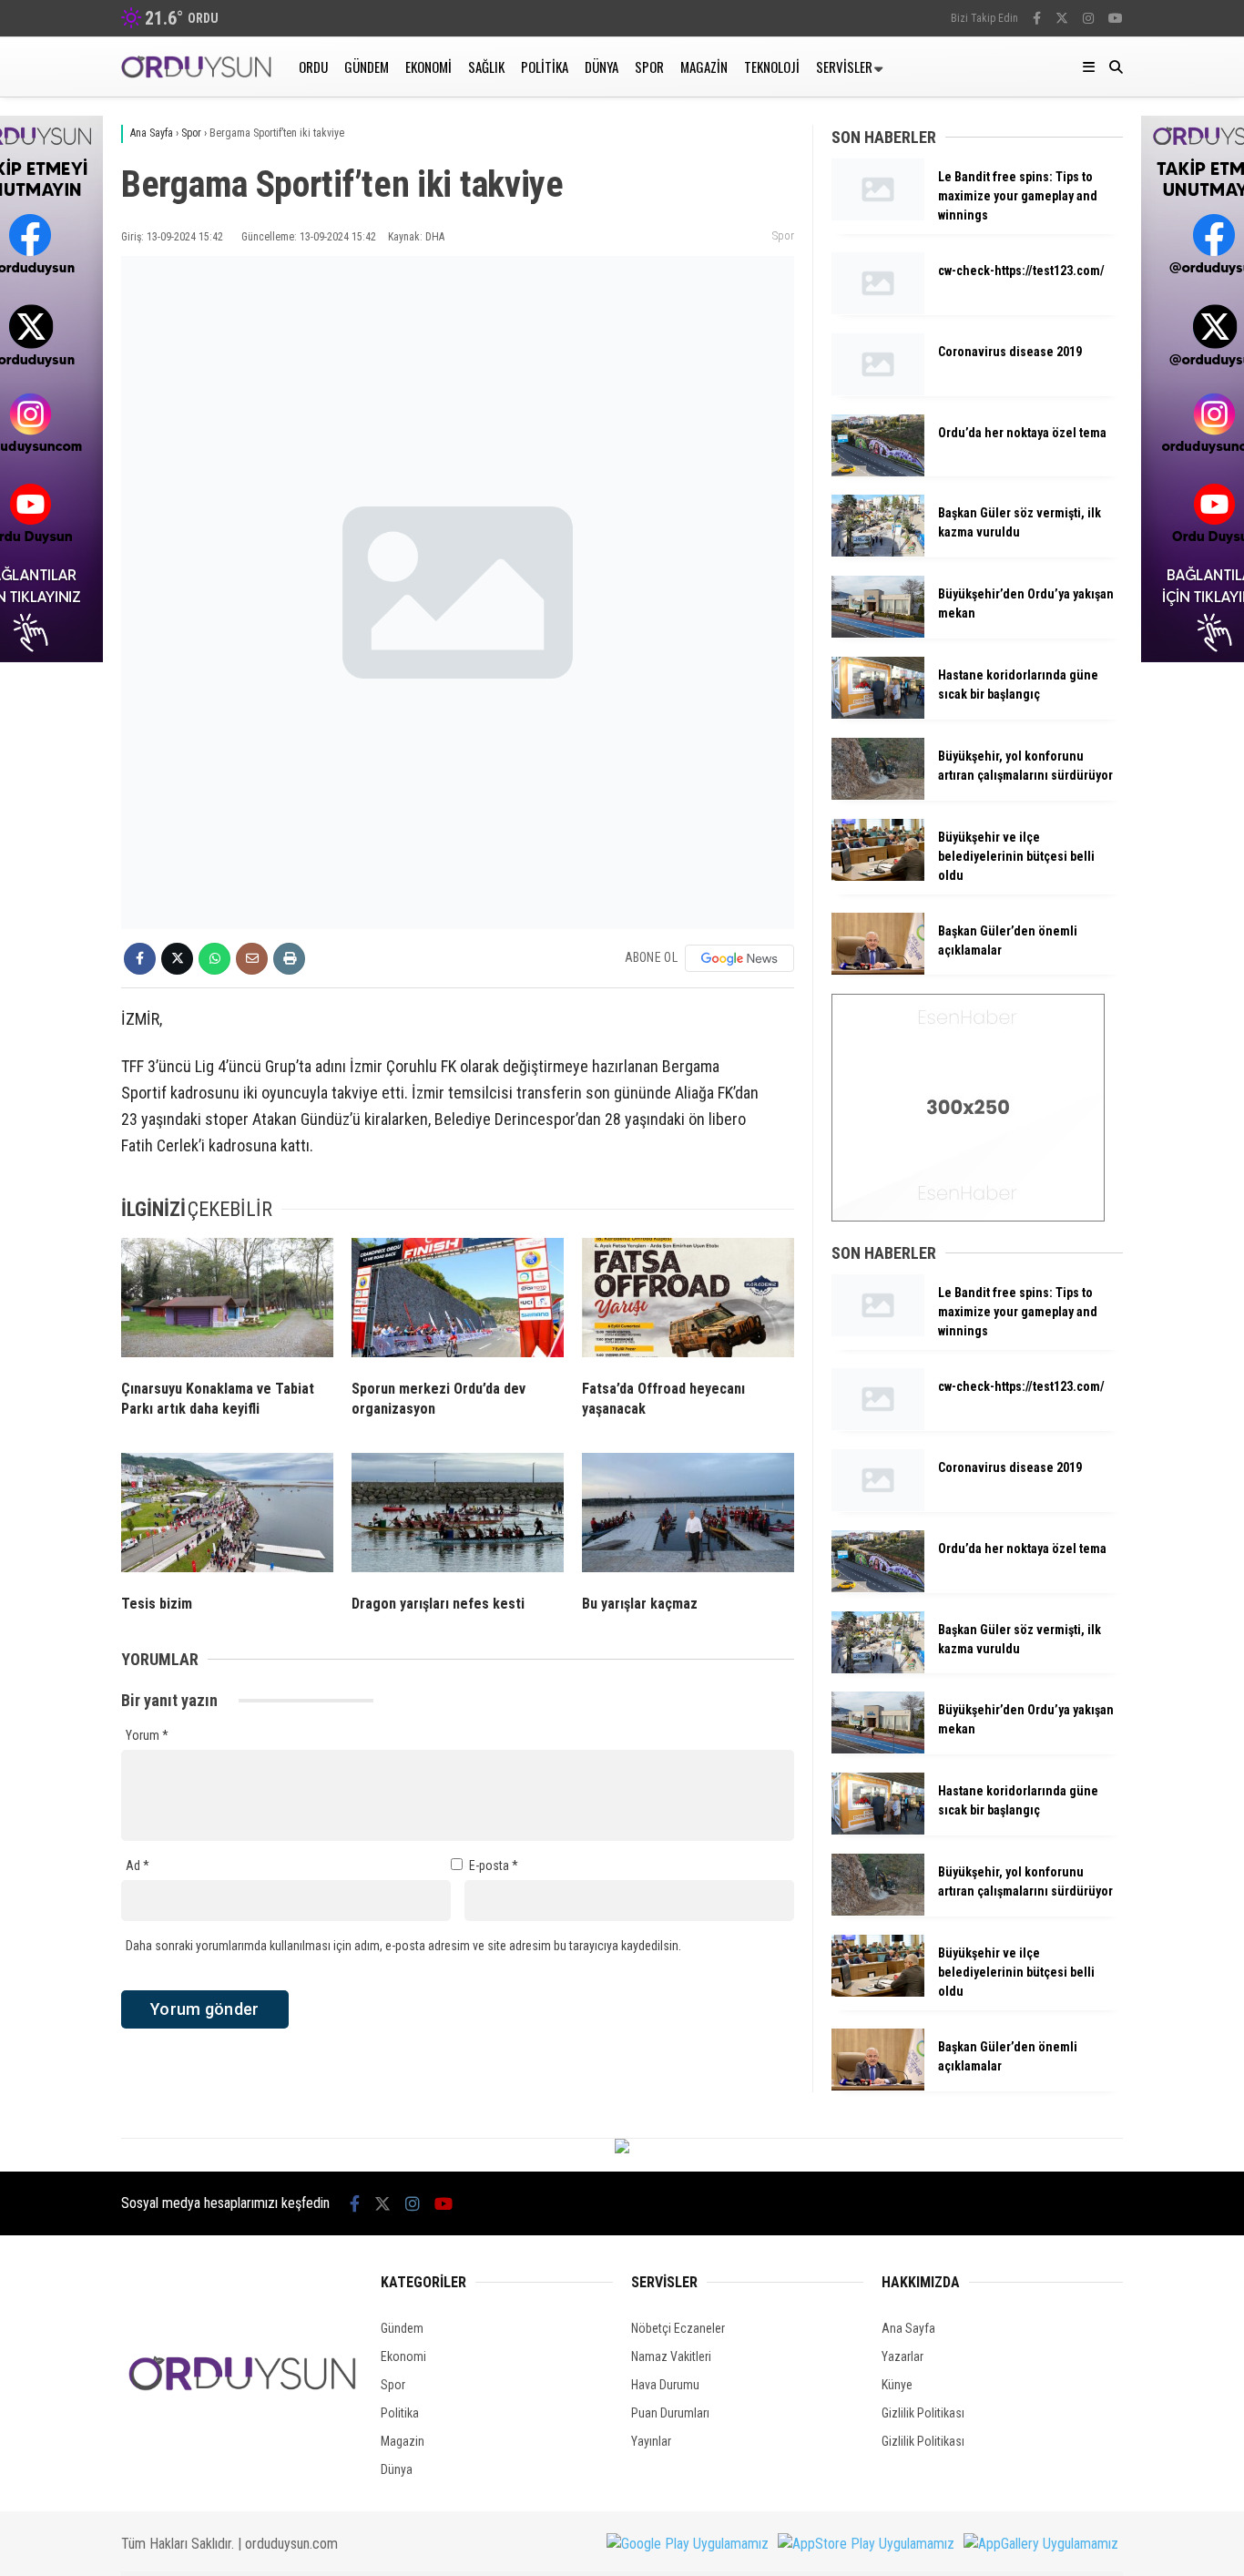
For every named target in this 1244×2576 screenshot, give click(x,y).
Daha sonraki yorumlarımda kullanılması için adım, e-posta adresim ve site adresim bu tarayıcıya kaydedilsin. (403, 1946)
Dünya (602, 66)
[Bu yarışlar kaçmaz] (688, 1517)
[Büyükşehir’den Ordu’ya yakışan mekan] (878, 633)
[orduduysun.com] (196, 74)
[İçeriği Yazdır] (289, 959)
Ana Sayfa (908, 2328)
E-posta (494, 1866)
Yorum (147, 1735)
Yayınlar (651, 2441)
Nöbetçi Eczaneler (678, 2328)
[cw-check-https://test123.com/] (878, 310)
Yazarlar (902, 2356)
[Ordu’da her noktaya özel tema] (878, 472)
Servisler (844, 66)
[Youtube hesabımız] (1116, 18)
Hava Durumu (665, 2385)
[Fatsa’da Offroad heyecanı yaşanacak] (688, 1302)
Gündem (367, 66)
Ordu (313, 66)
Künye (897, 2385)
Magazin (704, 66)
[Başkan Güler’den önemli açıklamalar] (878, 970)
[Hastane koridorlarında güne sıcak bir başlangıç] (878, 714)
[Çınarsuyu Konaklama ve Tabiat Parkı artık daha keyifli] (227, 1302)
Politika (545, 66)
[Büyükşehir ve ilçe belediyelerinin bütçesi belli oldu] (878, 876)
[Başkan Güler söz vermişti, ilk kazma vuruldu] (878, 552)
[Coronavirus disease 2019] (878, 391)
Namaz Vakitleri (671, 2356)
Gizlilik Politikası (923, 2413)
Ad (138, 1866)
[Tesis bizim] (227, 1517)
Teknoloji (772, 66)
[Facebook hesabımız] (1037, 18)
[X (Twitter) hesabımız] (1062, 18)
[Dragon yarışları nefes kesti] (458, 1517)
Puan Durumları (670, 2413)
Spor (649, 66)
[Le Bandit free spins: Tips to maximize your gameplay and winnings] (878, 216)
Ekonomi (428, 66)
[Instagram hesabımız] (1088, 18)
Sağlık (486, 66)
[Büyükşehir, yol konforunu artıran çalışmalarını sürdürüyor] (878, 795)
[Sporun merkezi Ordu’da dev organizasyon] (458, 1302)
